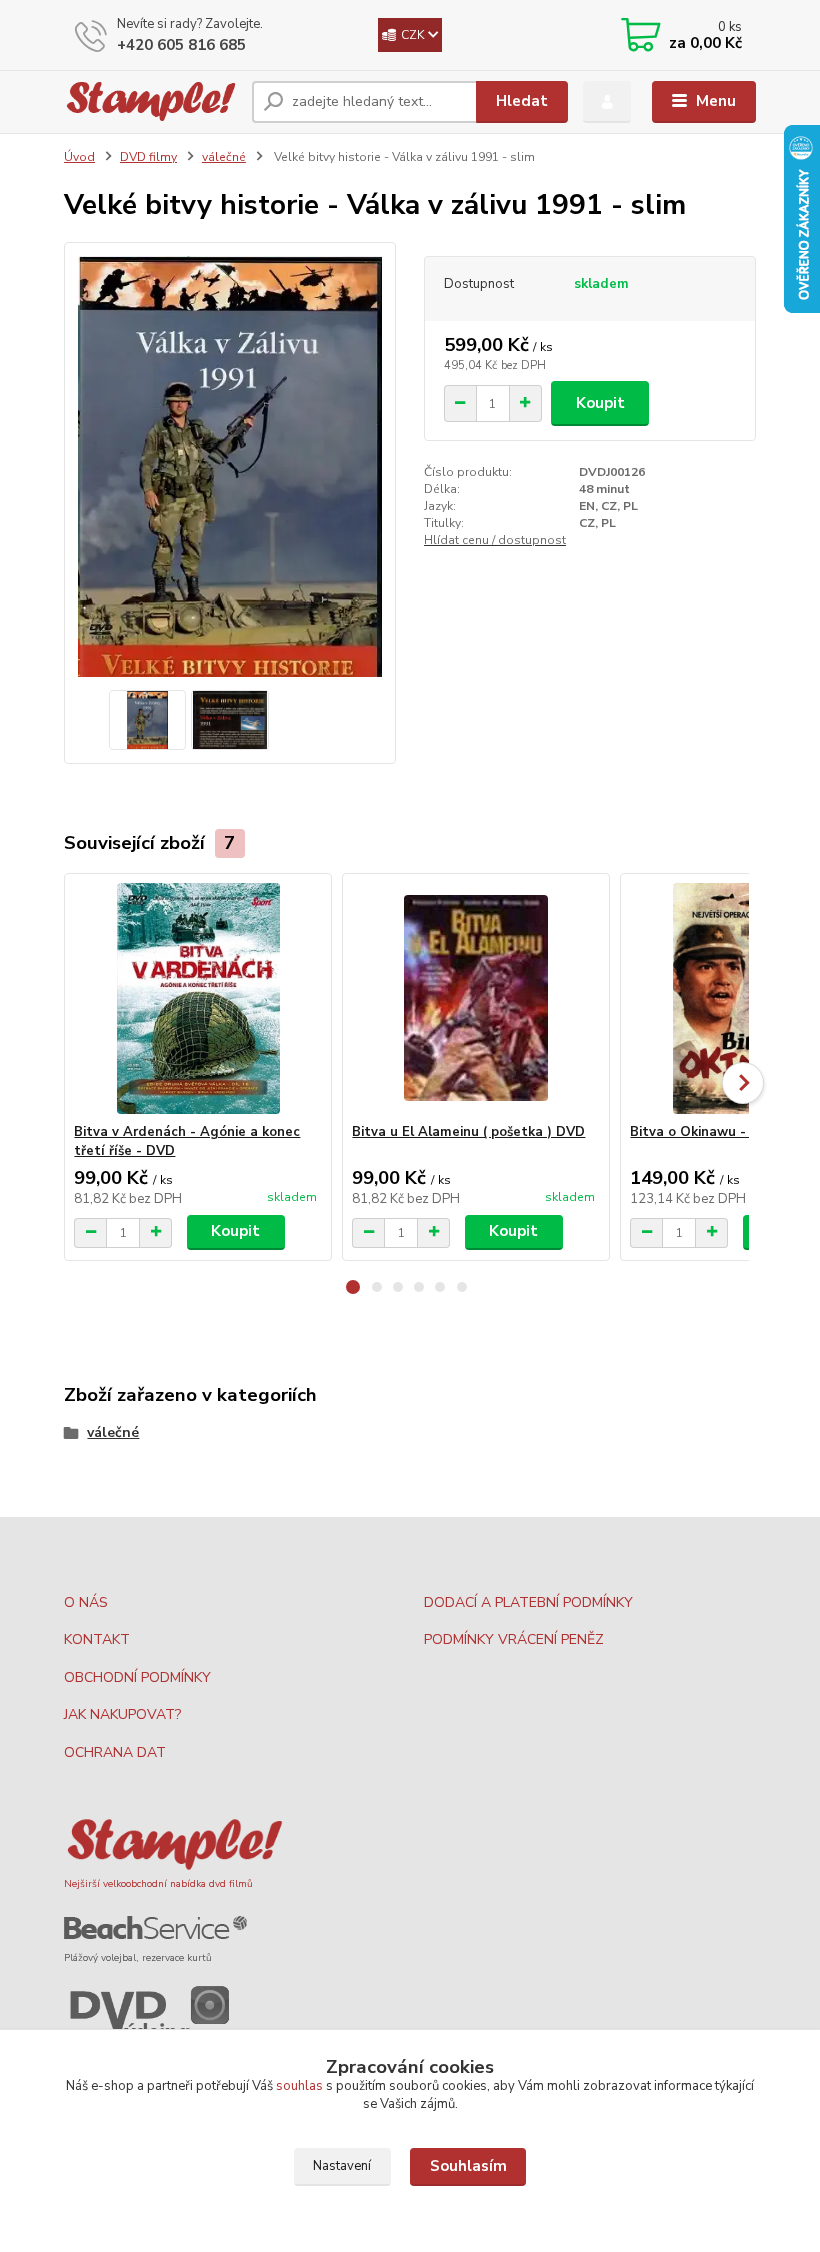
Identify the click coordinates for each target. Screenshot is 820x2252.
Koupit (600, 403)
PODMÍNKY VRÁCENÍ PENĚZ (514, 1639)
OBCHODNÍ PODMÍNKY (137, 1677)
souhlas (299, 2086)
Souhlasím (468, 2166)
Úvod (79, 157)
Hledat (522, 101)
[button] (353, 1287)
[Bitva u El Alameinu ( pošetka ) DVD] (475, 998)
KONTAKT (97, 1639)
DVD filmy (148, 157)
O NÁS (86, 1602)
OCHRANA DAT (115, 1752)
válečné (224, 157)
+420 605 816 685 (181, 45)
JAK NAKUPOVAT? (122, 1714)
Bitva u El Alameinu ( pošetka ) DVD (468, 1132)
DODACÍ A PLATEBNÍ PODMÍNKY (528, 1602)
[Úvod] (150, 101)
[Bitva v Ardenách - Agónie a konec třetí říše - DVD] (197, 998)
